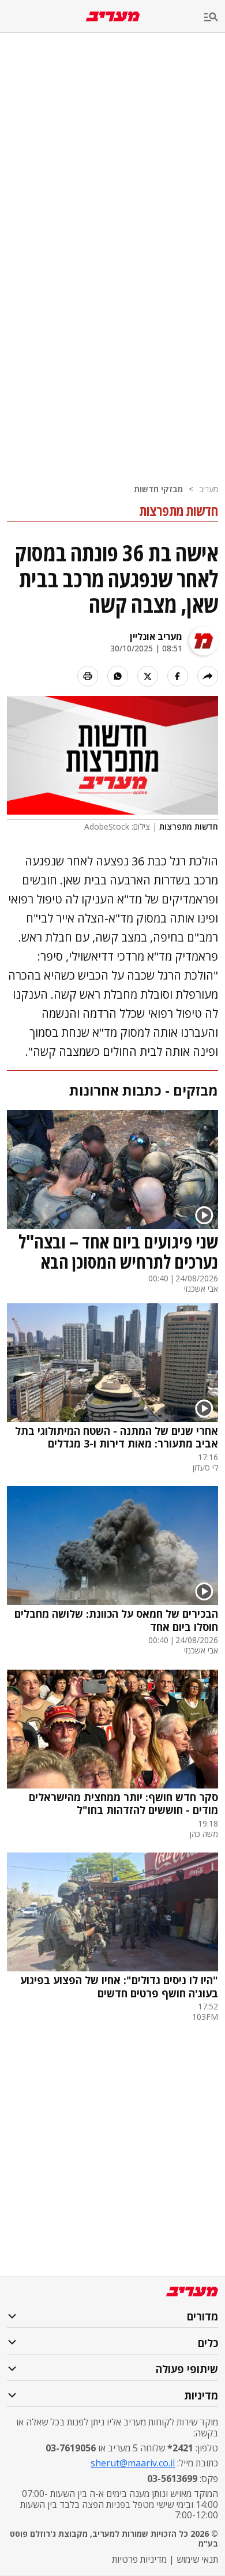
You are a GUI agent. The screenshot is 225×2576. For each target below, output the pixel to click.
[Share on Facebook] (178, 676)
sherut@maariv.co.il (133, 2463)
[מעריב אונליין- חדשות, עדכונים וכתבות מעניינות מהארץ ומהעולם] (113, 16)
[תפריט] (215, 18)
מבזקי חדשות (158, 489)
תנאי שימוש (197, 2559)
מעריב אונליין (156, 636)
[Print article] (88, 676)
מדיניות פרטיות (139, 2559)
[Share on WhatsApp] (118, 676)
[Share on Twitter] (148, 676)
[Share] (208, 676)
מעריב (209, 489)
